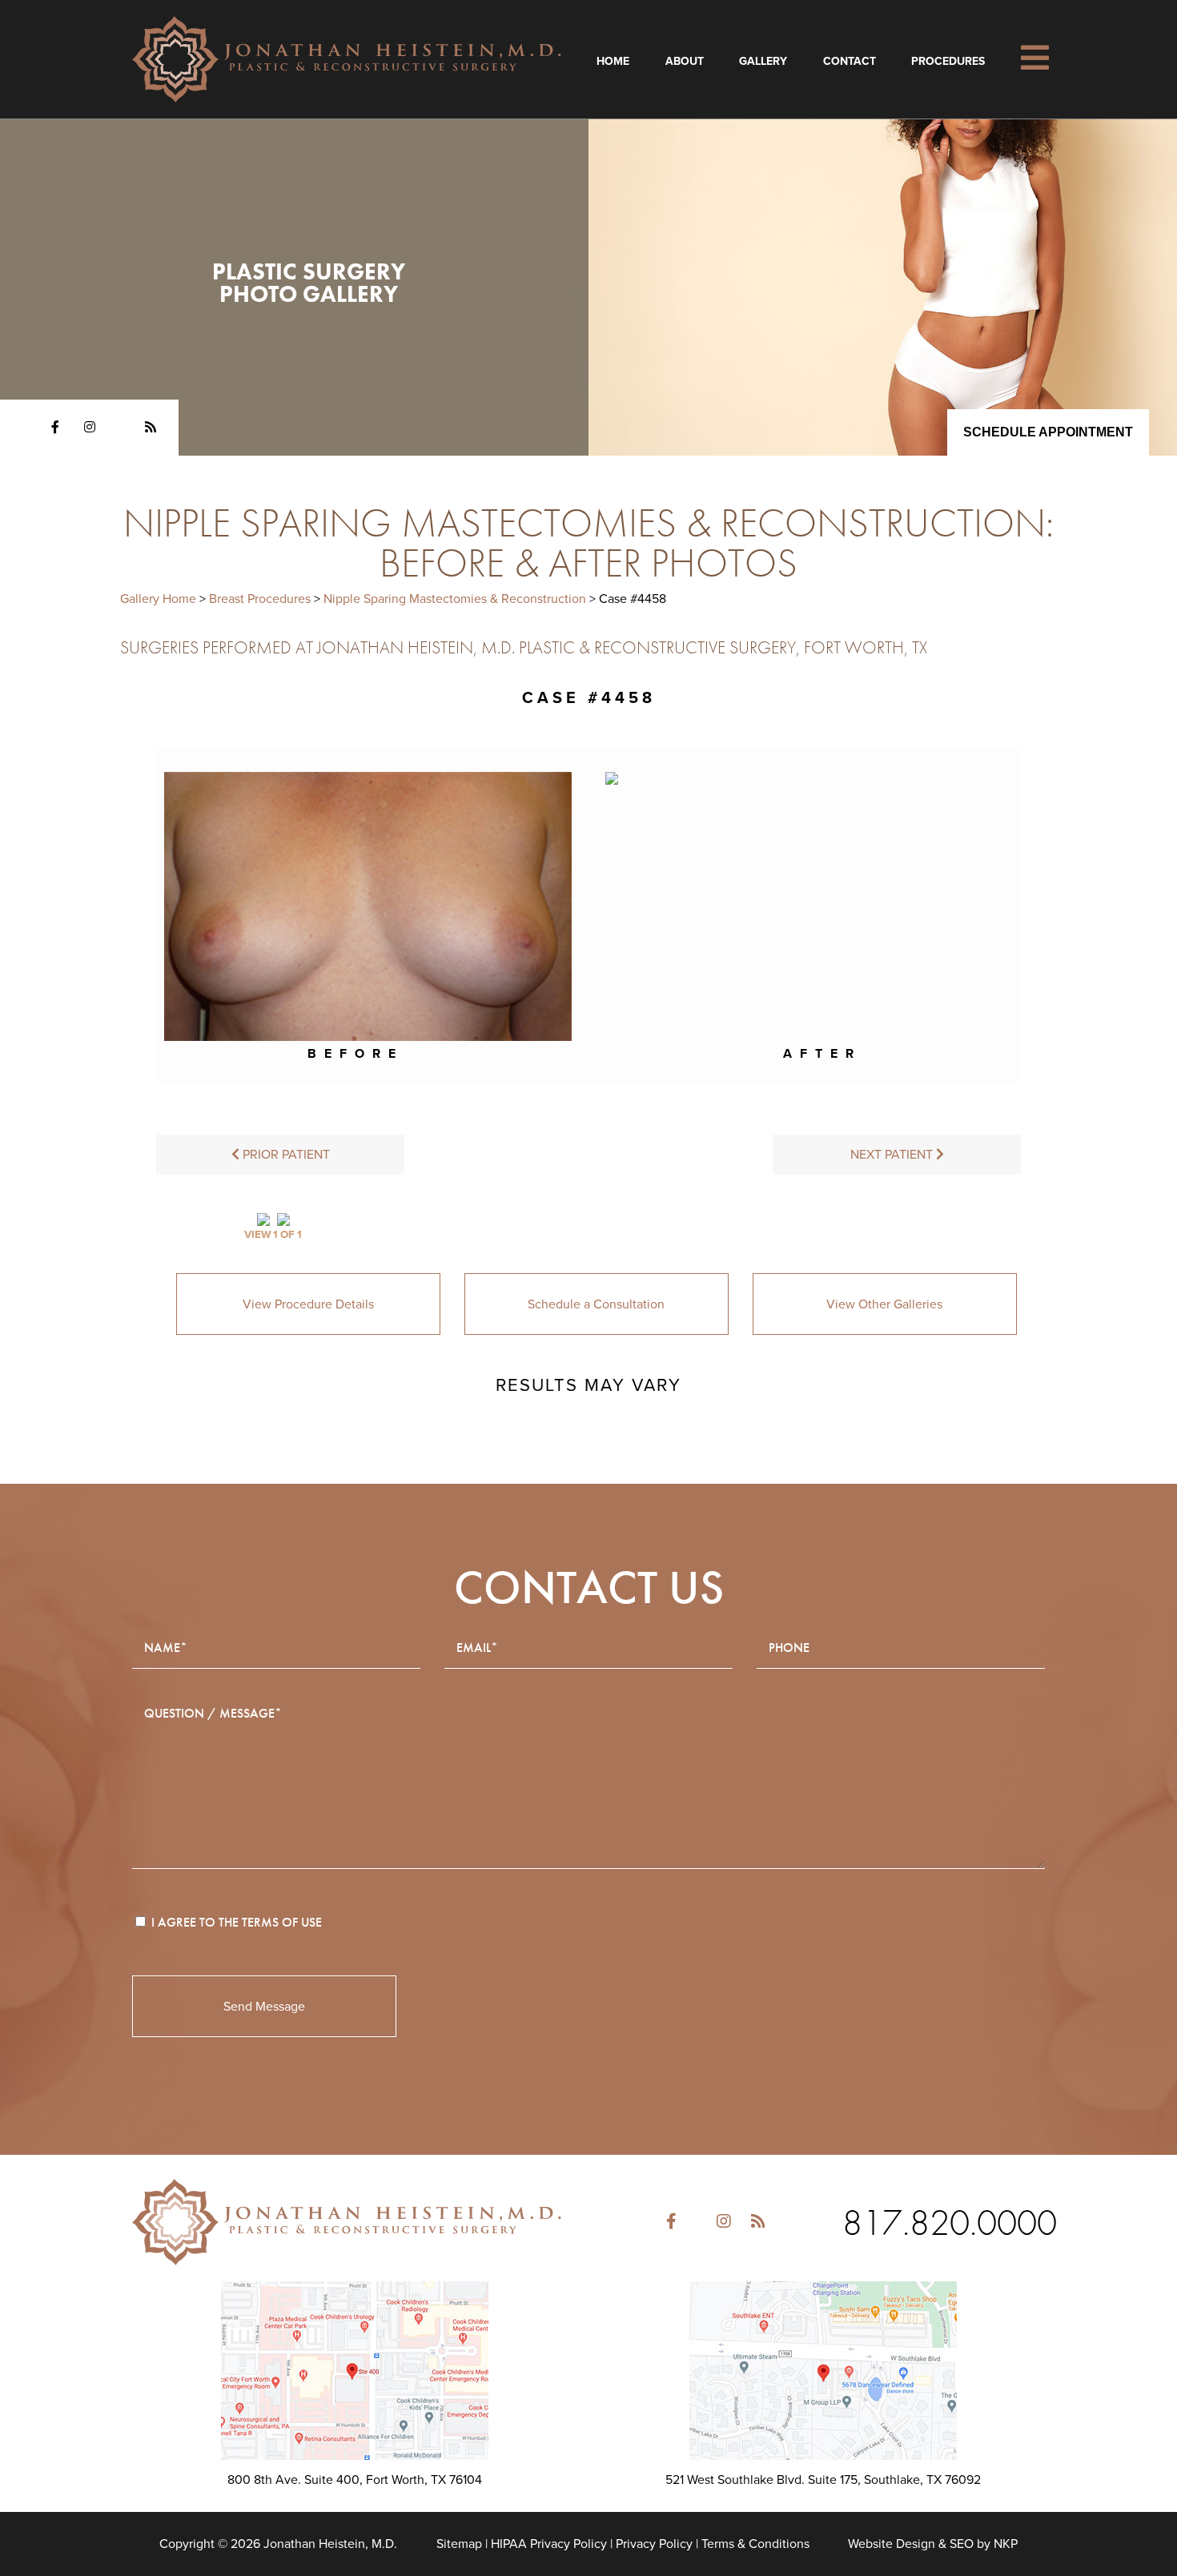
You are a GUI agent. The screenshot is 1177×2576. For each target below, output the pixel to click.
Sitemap (459, 2544)
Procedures (948, 61)
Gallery (763, 61)
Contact (850, 61)
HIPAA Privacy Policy (549, 2544)
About (685, 61)
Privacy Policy (654, 2544)
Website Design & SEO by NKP (933, 2544)
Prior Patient (285, 1155)
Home (613, 61)
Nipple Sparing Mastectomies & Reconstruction (455, 599)
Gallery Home (158, 599)
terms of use (282, 1922)
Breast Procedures (260, 599)
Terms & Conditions (755, 2544)
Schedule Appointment (1048, 432)
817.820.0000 (950, 2222)
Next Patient (893, 1155)
